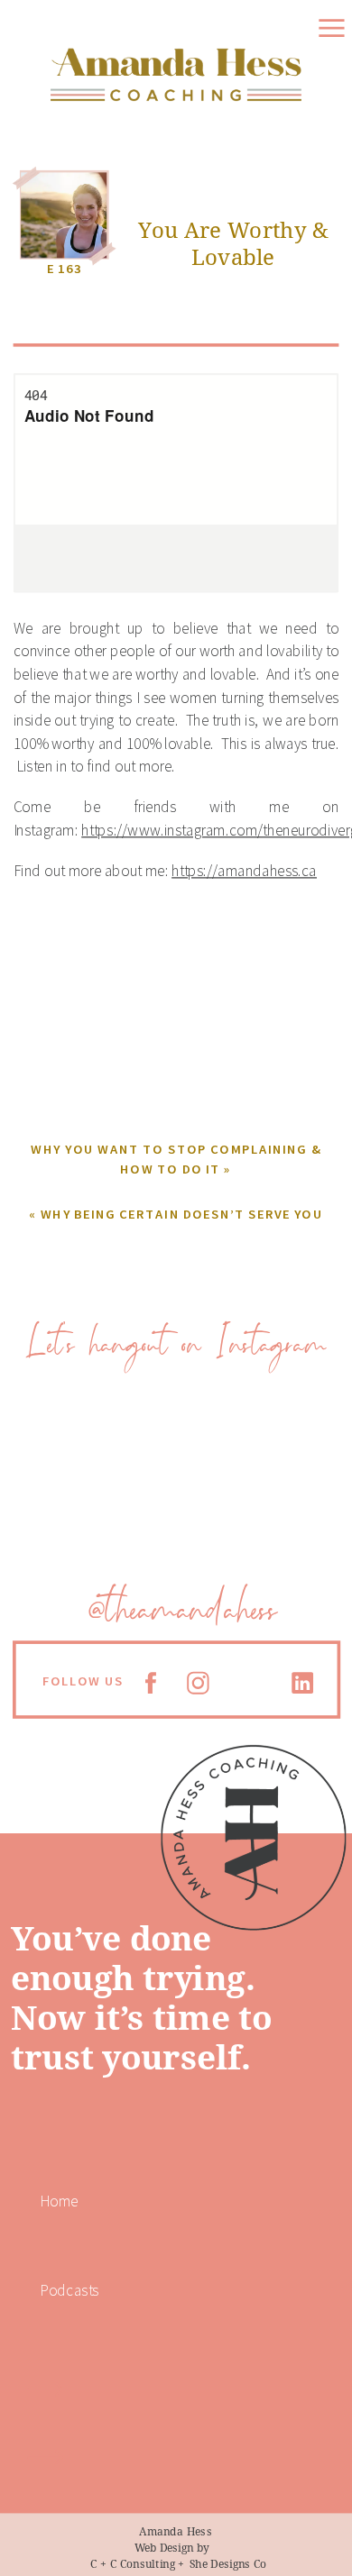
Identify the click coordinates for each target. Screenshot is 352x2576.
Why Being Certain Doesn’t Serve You (182, 1213)
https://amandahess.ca (244, 871)
